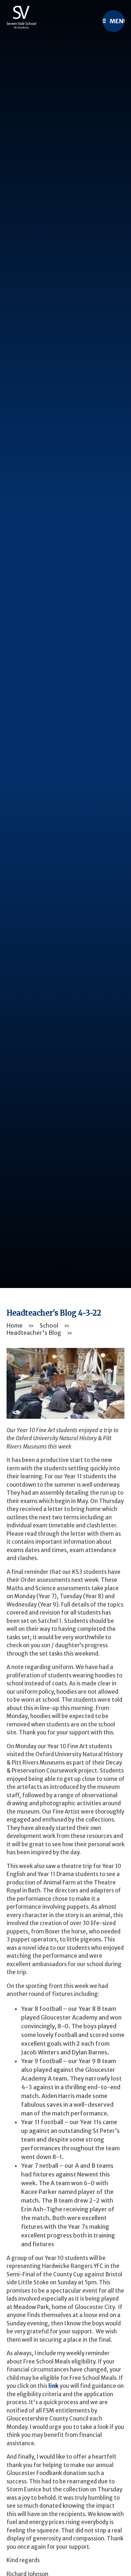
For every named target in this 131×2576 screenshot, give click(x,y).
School (49, 1325)
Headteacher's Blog (34, 1333)
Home (15, 1325)
